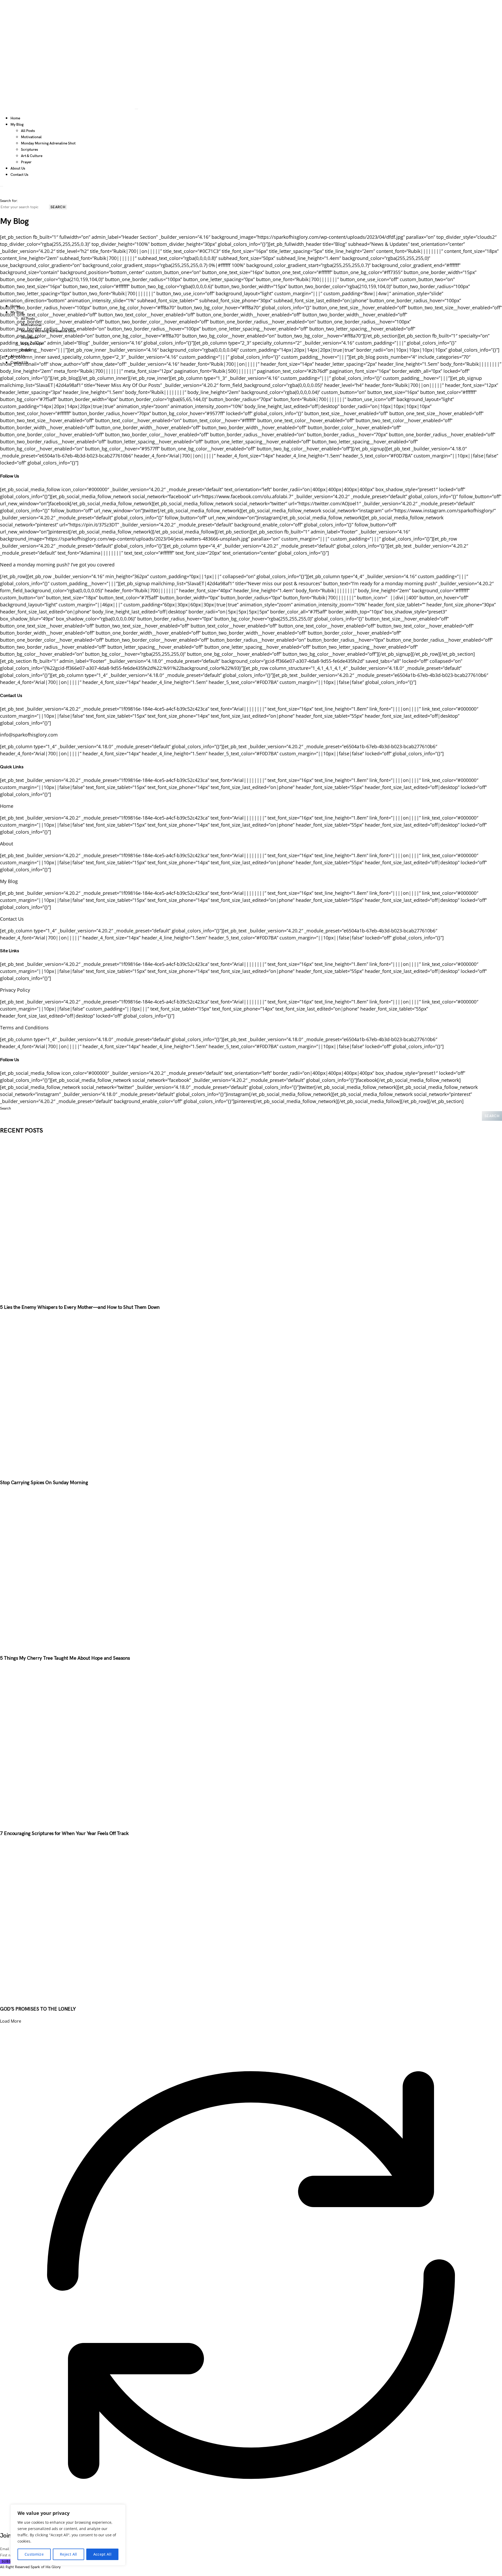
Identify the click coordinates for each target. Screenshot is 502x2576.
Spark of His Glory (46, 2567)
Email (5, 2549)
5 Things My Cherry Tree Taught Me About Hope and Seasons (65, 1658)
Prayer (26, 162)
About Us (18, 168)
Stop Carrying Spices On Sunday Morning (44, 1483)
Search (58, 207)
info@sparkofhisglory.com (29, 735)
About (7, 844)
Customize (34, 2554)
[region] (68, 2535)
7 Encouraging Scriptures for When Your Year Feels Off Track (64, 1834)
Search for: (9, 201)
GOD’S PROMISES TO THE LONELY (38, 2009)
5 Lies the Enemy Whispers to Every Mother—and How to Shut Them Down (80, 1307)
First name (9, 2555)
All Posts (28, 131)
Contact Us (19, 175)
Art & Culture (32, 156)
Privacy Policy (15, 990)
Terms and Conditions (24, 1028)
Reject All (69, 2554)
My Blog (9, 881)
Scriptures (29, 150)
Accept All (102, 2554)
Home (15, 118)
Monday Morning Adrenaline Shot (48, 143)
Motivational (31, 137)
